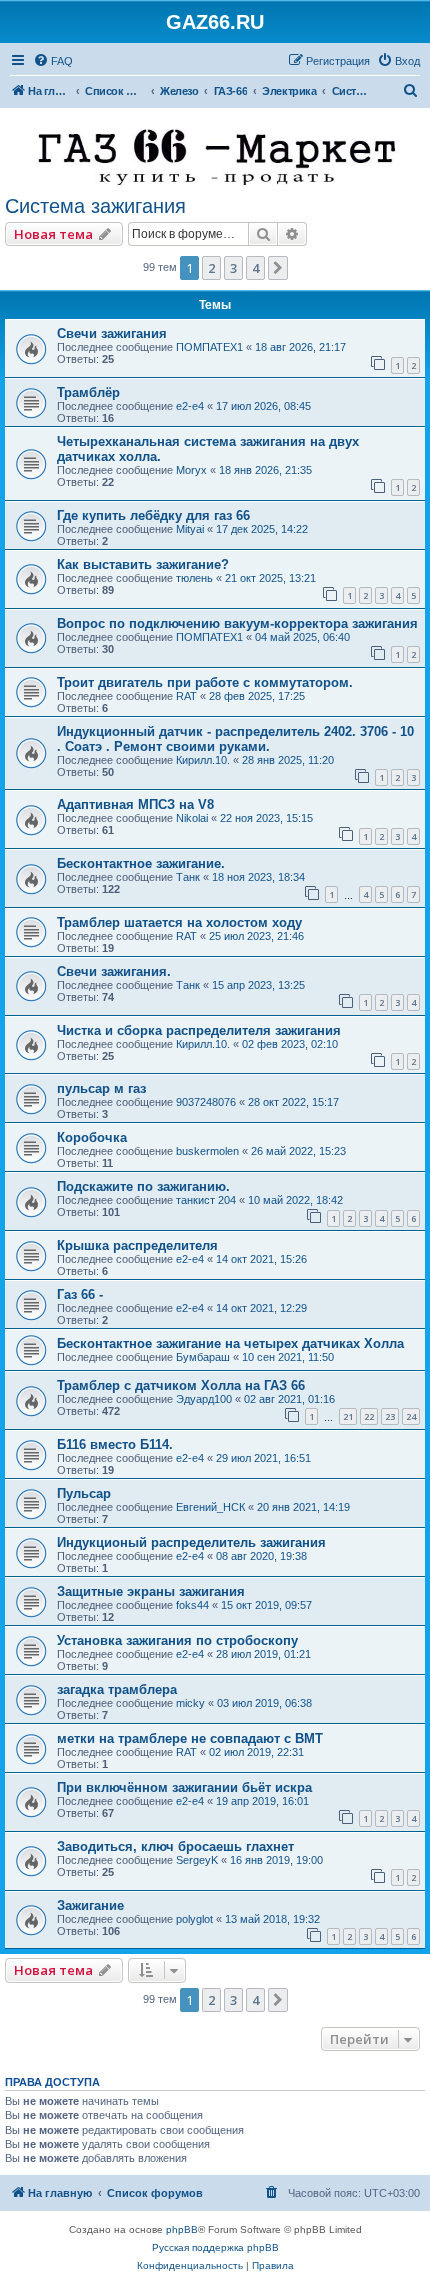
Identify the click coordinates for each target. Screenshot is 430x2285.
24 (411, 1416)
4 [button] (255, 268)
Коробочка (92, 1137)
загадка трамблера (117, 1689)
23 (390, 1416)
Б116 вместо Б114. (115, 1444)
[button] (278, 268)
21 (348, 1416)
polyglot (194, 1919)
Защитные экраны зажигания (151, 1591)
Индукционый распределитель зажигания (191, 1542)
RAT (186, 696)
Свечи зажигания (112, 333)
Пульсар (84, 1493)
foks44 (192, 1605)
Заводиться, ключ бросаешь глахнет (175, 1846)
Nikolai (192, 818)
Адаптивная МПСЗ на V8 (135, 804)
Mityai (190, 529)
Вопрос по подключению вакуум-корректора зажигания (237, 623)
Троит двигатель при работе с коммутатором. (205, 682)
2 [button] (211, 268)
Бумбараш (203, 1357)
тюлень (194, 578)
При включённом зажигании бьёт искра (184, 1787)
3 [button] (233, 268)
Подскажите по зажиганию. (143, 1186)
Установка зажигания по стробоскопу (177, 1640)
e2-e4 (190, 406)
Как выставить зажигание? (143, 564)
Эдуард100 (204, 1399)
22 (369, 1416)
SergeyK (197, 1860)
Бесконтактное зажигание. (141, 863)
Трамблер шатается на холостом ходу (179, 922)
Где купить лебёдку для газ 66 (153, 515)
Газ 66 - (80, 1294)
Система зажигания (95, 206)
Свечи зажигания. (114, 971)
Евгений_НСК (210, 1507)
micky (190, 1703)
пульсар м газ (101, 1088)
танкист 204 (206, 1200)
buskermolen (207, 1151)
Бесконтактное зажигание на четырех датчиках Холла (230, 1343)
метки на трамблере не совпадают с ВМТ (190, 1738)
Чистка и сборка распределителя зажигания (199, 1030)
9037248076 (206, 1102)
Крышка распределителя (137, 1245)
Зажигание (90, 1905)
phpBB (182, 2229)
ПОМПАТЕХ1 (209, 347)
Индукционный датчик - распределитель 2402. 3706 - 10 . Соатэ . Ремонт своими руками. (235, 739)
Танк (188, 877)
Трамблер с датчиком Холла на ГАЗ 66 (181, 1385)
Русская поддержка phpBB (215, 2247)
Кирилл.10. (203, 760)
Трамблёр (88, 392)
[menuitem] (53, 61)
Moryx (191, 470)
